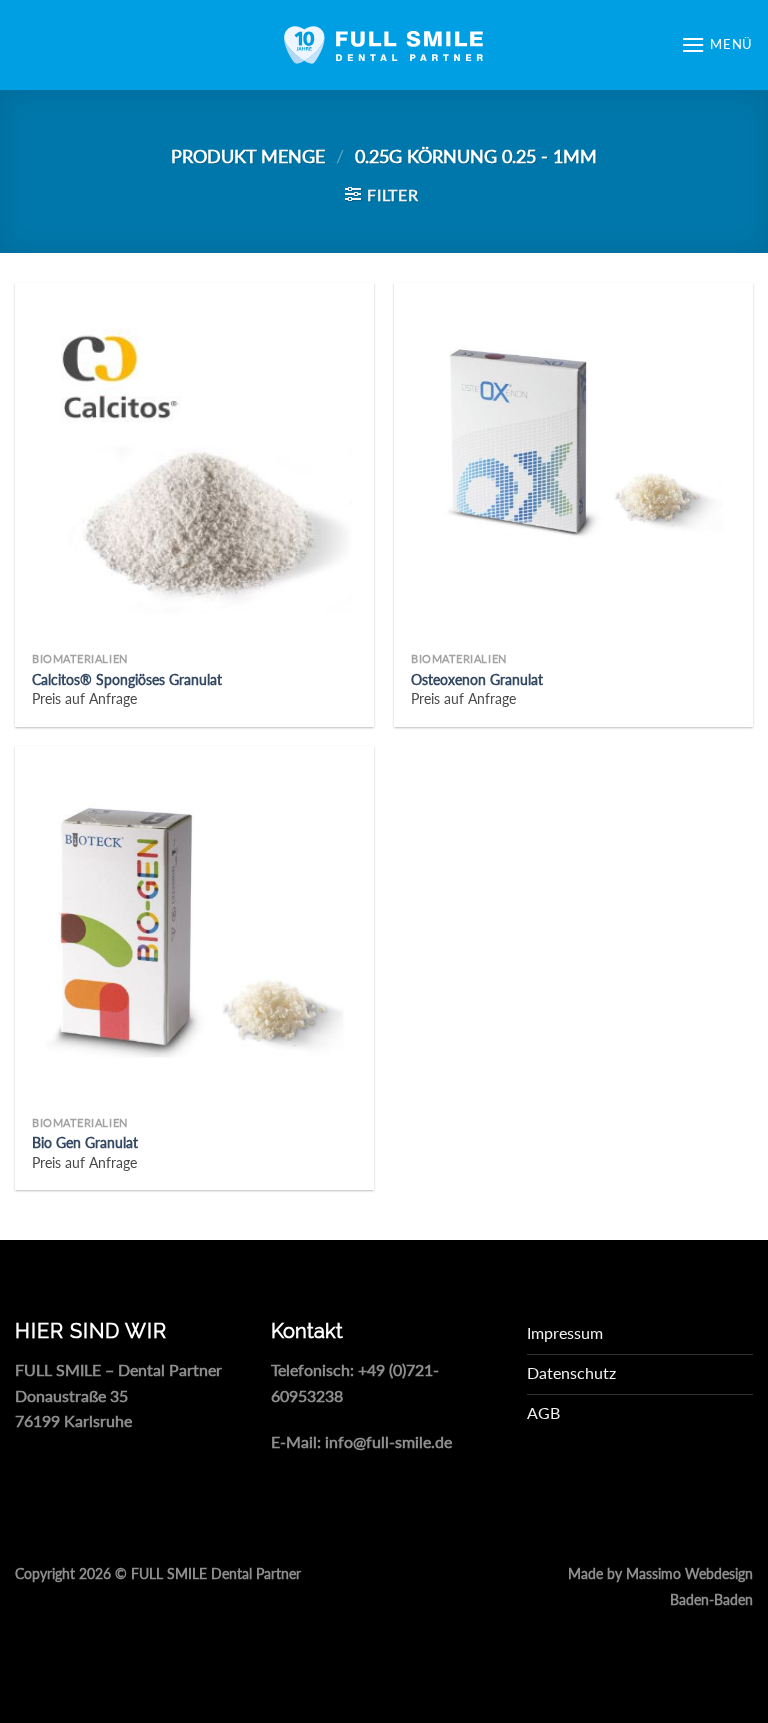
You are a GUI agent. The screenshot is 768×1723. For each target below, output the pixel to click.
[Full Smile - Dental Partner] (384, 45)
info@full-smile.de (388, 1441)
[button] (717, 44)
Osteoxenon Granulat (477, 679)
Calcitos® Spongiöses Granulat (127, 679)
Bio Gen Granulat (85, 1142)
